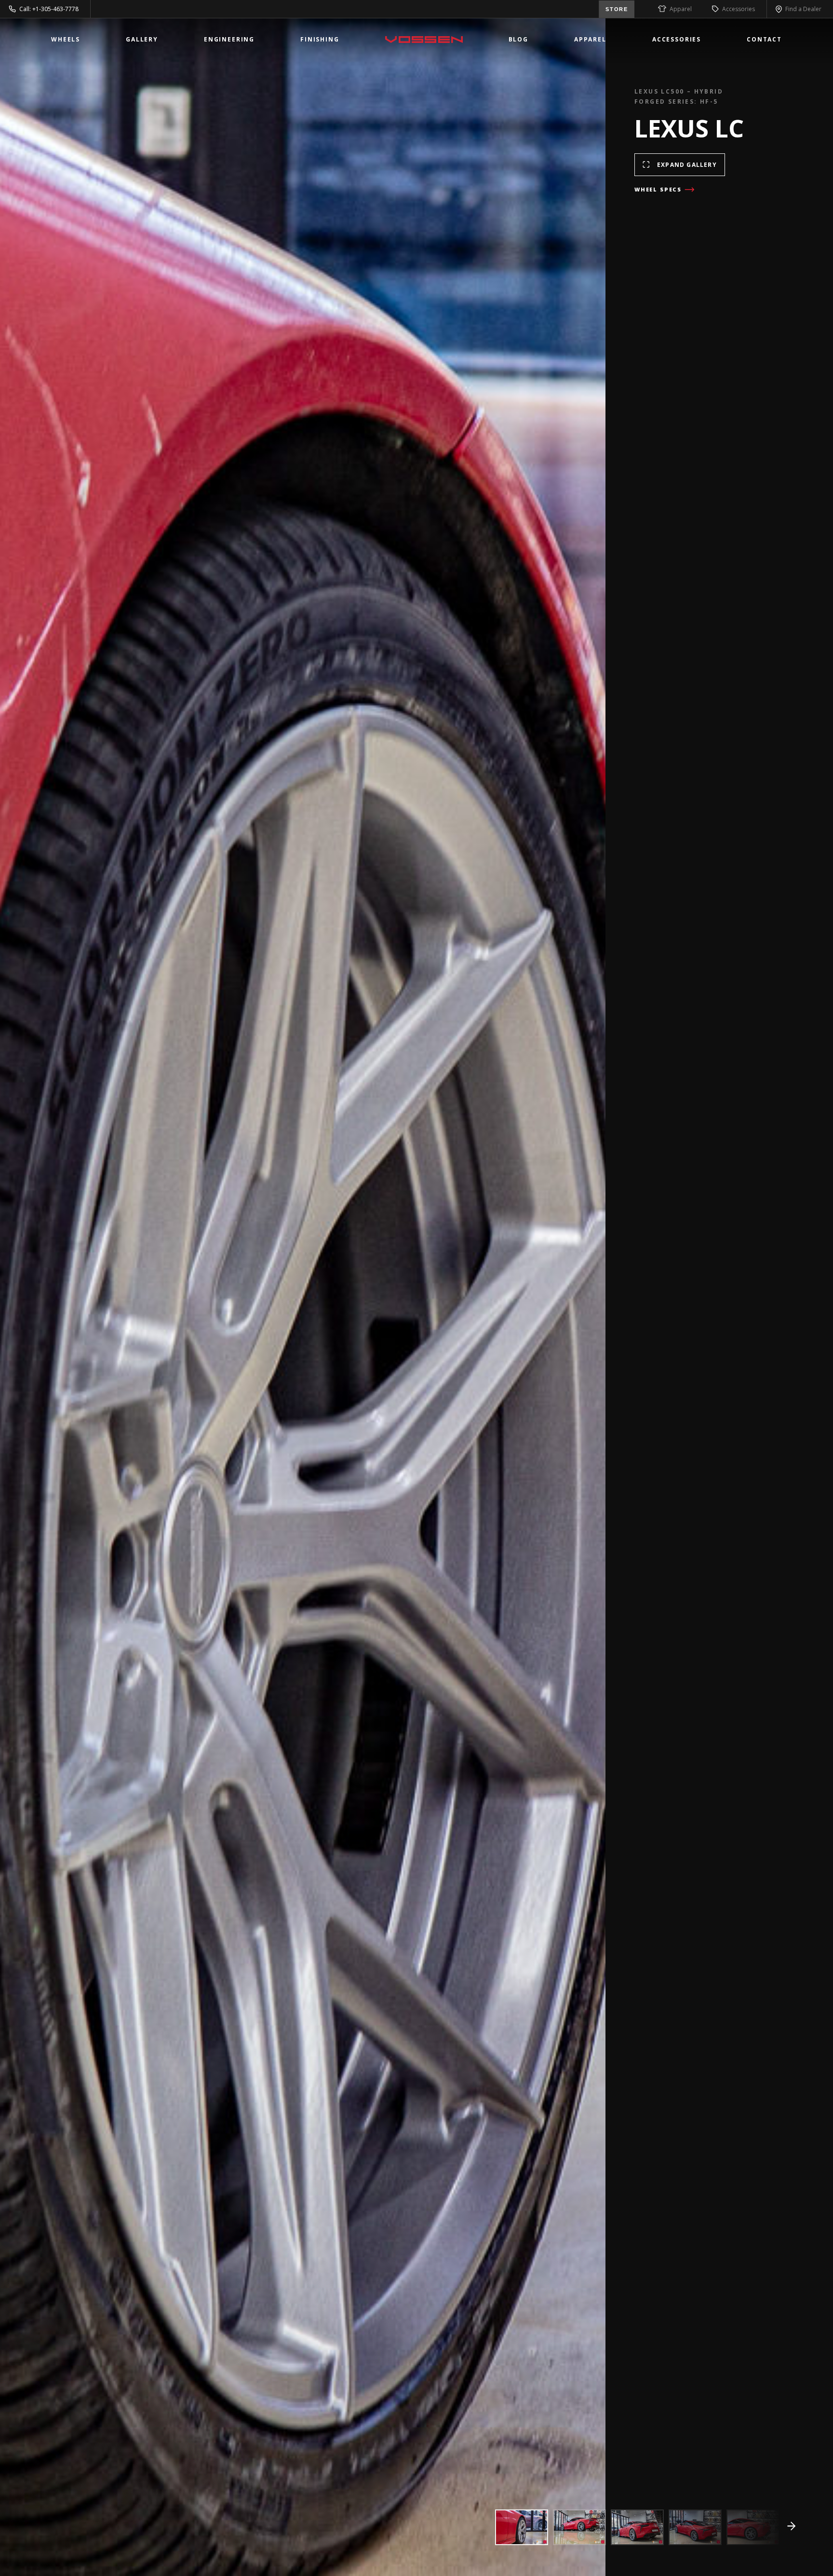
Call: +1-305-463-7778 (49, 9)
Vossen (424, 40)
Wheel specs (658, 189)
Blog (518, 39)
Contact (764, 39)
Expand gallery (687, 165)
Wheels (66, 39)
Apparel (681, 9)
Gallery (142, 39)
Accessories (739, 9)
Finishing (320, 39)
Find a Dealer (803, 9)
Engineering (229, 39)
